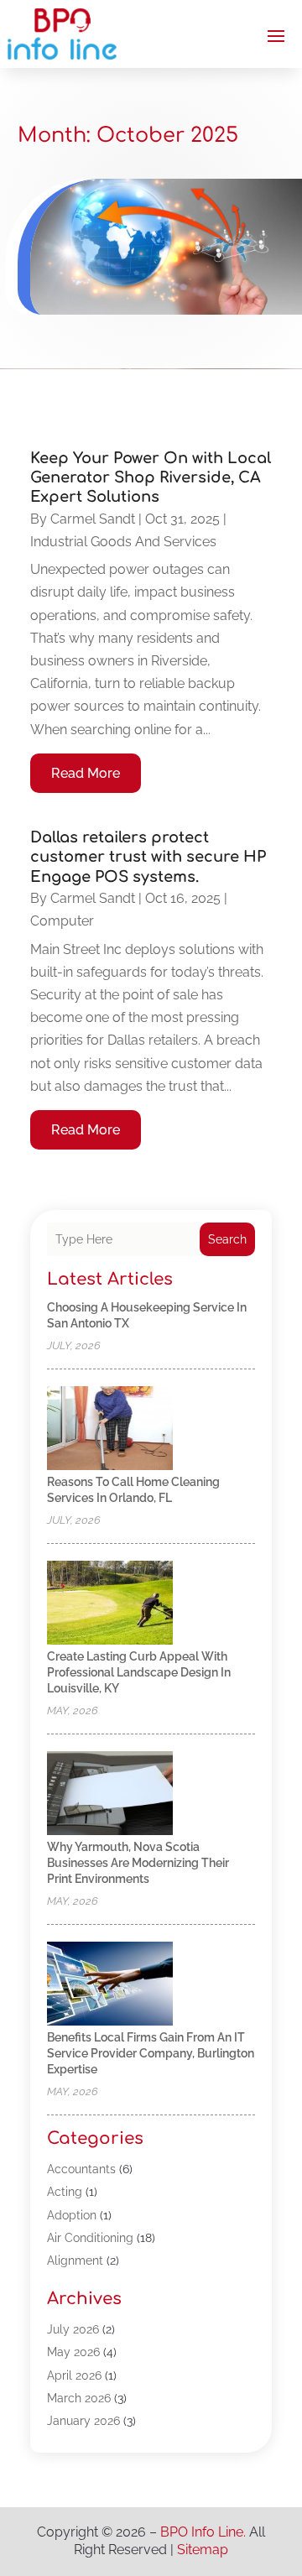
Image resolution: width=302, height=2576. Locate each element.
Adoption (72, 2215)
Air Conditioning (90, 2238)
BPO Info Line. (203, 2532)
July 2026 (73, 2329)
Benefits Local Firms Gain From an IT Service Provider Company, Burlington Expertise (151, 2053)
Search (227, 1239)
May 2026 (73, 2352)
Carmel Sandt (93, 519)
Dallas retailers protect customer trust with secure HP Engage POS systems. (148, 857)
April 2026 (74, 2375)
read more (86, 773)
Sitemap (203, 2550)
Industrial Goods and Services (123, 542)
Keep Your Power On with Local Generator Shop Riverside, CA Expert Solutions (151, 478)
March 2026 (79, 2398)
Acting (65, 2192)
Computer (62, 921)
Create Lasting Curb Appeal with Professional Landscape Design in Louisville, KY (139, 1672)
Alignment (75, 2261)
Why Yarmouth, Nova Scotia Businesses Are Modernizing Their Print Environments (138, 1863)
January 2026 (83, 2421)
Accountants (81, 2169)
